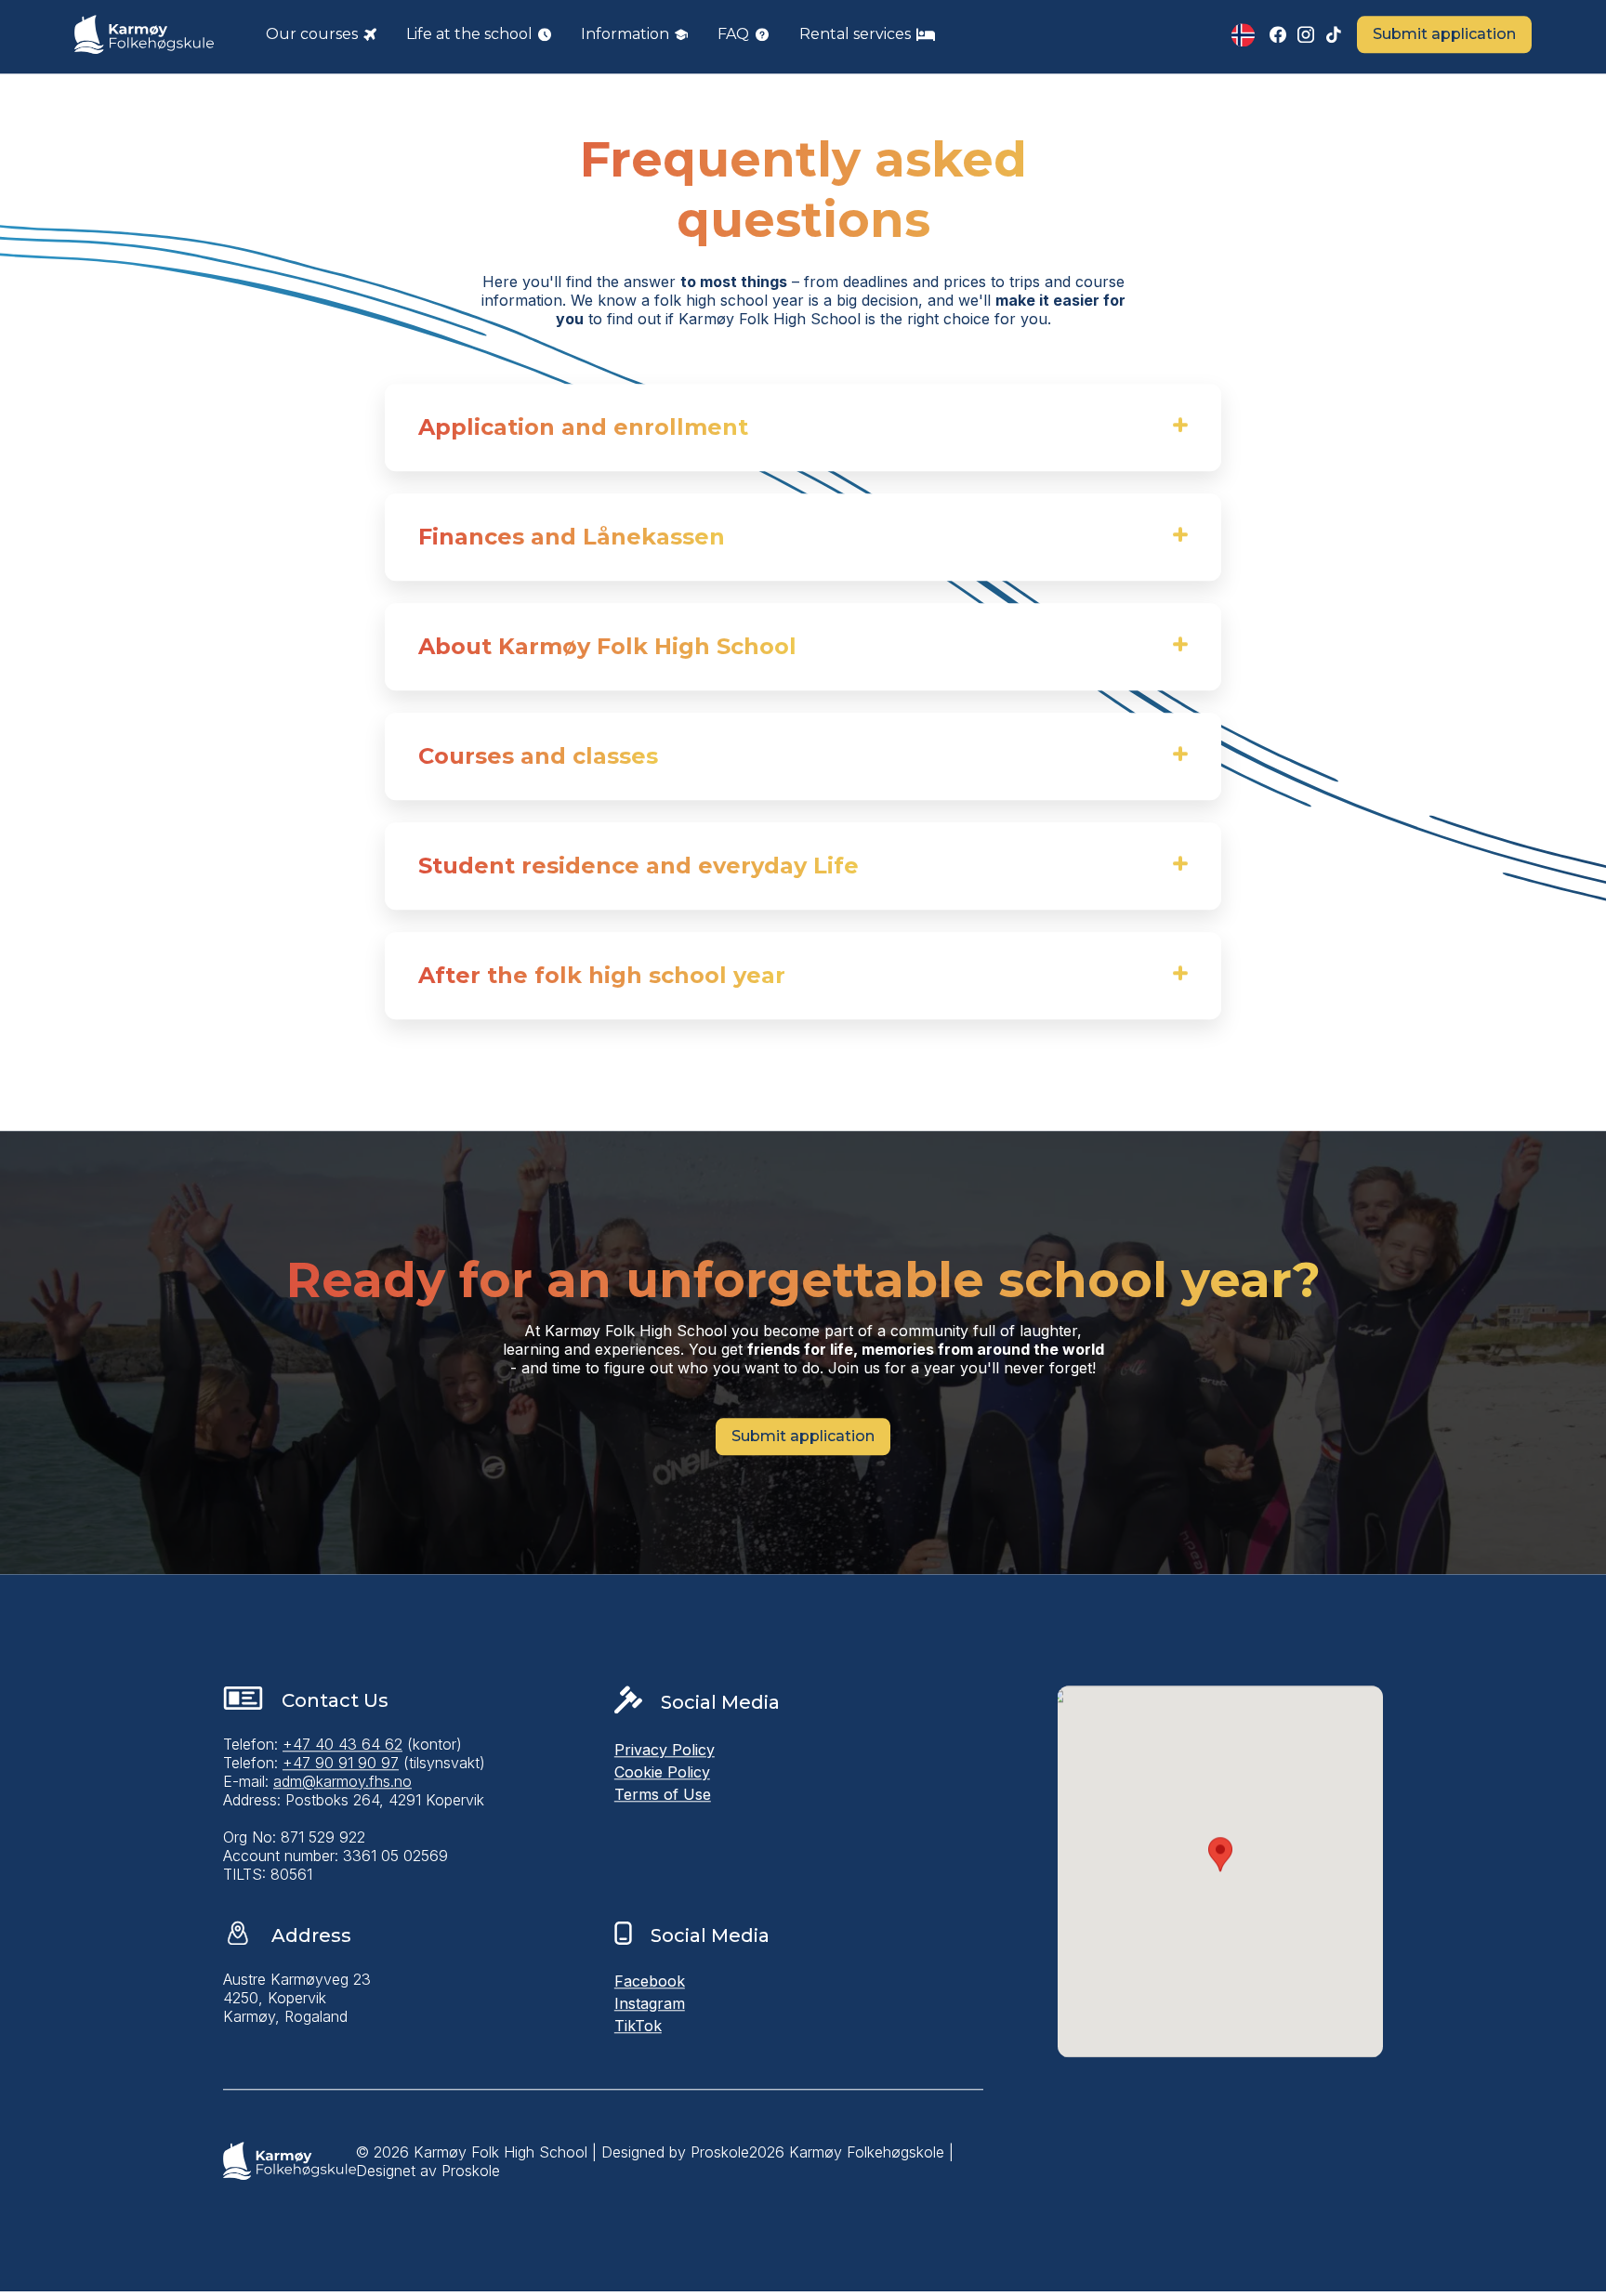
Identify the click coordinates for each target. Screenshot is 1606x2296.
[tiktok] (1334, 37)
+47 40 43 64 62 (342, 1747)
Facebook (650, 1984)
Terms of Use (663, 1797)
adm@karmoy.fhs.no (342, 1784)
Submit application (1444, 37)
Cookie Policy (662, 1775)
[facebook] (1278, 37)
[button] (321, 37)
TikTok (638, 2028)
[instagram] (1306, 37)
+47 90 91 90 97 (341, 1765)
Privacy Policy (665, 1752)
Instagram (650, 2006)
